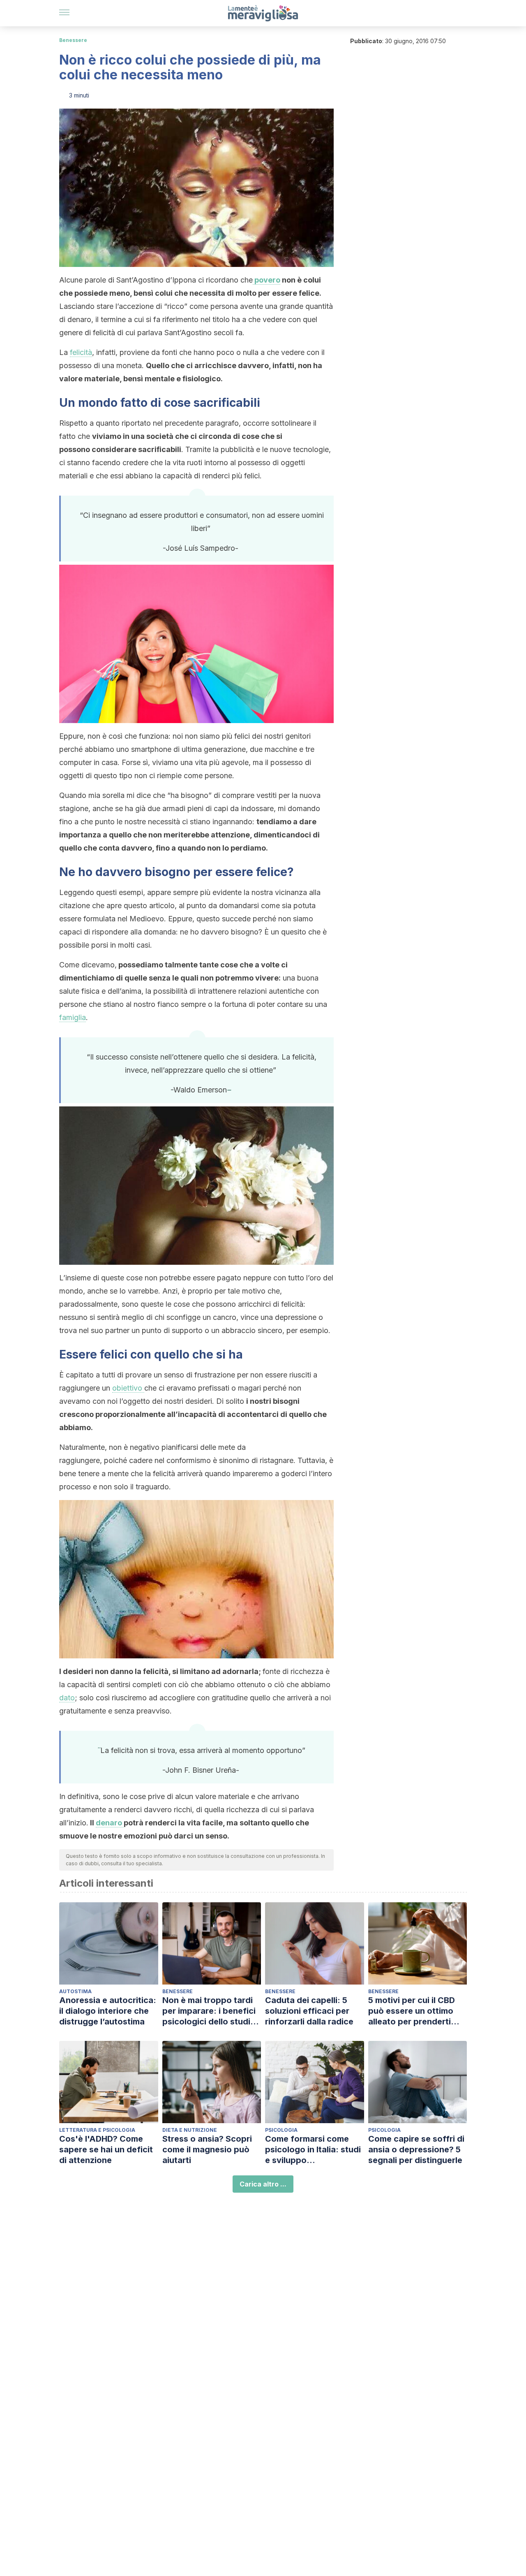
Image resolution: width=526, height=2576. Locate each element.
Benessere (73, 40)
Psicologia (281, 2130)
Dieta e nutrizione (190, 2130)
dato (67, 1698)
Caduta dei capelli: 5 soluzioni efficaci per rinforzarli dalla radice (309, 2011)
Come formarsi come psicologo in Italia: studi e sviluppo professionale (313, 2150)
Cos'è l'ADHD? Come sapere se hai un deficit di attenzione (106, 2149)
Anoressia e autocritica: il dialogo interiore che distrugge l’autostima (108, 2011)
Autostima (75, 1991)
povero (266, 280)
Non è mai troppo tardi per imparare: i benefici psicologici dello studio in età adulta (209, 2011)
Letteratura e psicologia (97, 2130)
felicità (81, 352)
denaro (110, 1823)
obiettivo (128, 1388)
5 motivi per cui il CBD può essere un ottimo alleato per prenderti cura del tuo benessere (414, 2011)
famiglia (73, 1017)
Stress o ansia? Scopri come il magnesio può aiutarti (207, 2149)
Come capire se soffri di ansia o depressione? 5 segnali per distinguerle (416, 2149)
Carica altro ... (263, 2184)
